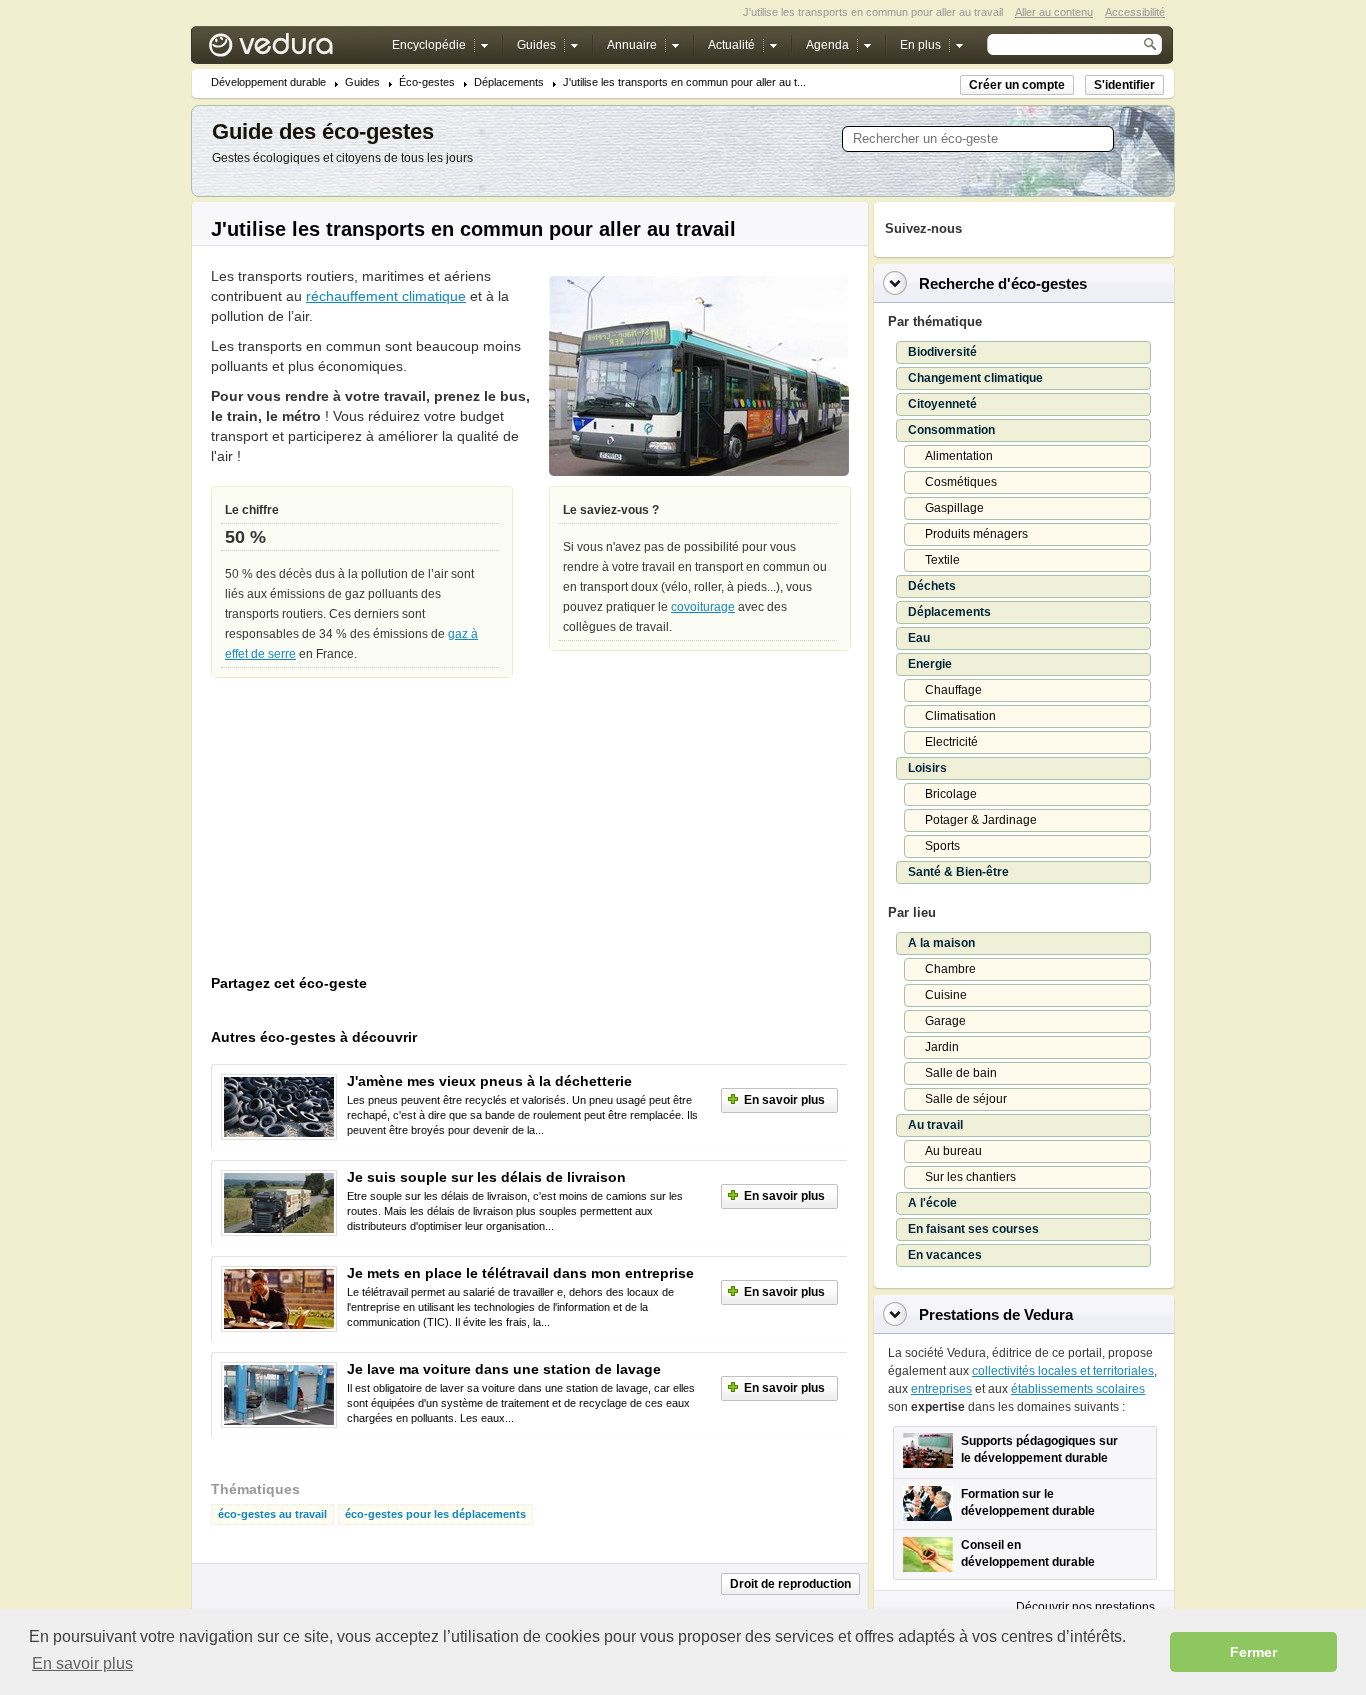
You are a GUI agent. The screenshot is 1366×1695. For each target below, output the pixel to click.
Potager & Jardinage (981, 820)
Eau (919, 638)
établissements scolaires (1078, 1389)
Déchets (932, 586)
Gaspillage (954, 508)
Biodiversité (942, 352)
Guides (362, 82)
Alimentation (959, 456)
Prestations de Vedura (996, 1314)
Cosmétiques (961, 482)
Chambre (950, 969)
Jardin (942, 1047)
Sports (942, 846)
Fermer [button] (1253, 1652)
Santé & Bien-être (958, 872)
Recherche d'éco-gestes (1003, 283)
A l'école (932, 1203)
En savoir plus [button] (82, 1663)
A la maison (941, 943)
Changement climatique (975, 378)
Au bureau (953, 1151)
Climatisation (960, 716)
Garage (945, 1021)
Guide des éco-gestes (323, 131)
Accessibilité (1135, 12)
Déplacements (509, 82)
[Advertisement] (361, 831)
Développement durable (268, 82)
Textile (942, 560)
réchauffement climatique (386, 296)
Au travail (935, 1125)
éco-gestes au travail (272, 1514)
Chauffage (953, 690)
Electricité (951, 742)
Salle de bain (961, 1073)
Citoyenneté (942, 404)
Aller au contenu (1054, 12)
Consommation (951, 430)
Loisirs (927, 768)
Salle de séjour (966, 1099)
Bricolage (951, 794)
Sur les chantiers (970, 1177)
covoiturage (703, 607)
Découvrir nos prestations (1085, 1607)
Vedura (294, 49)
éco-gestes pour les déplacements (435, 1514)
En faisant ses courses (973, 1229)
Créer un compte (1017, 85)
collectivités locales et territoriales (1063, 1371)
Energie (930, 664)
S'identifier (1124, 85)
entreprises (941, 1389)
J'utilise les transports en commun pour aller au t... (684, 82)
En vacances (945, 1255)
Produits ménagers (976, 534)
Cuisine (946, 995)
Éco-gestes (427, 82)
